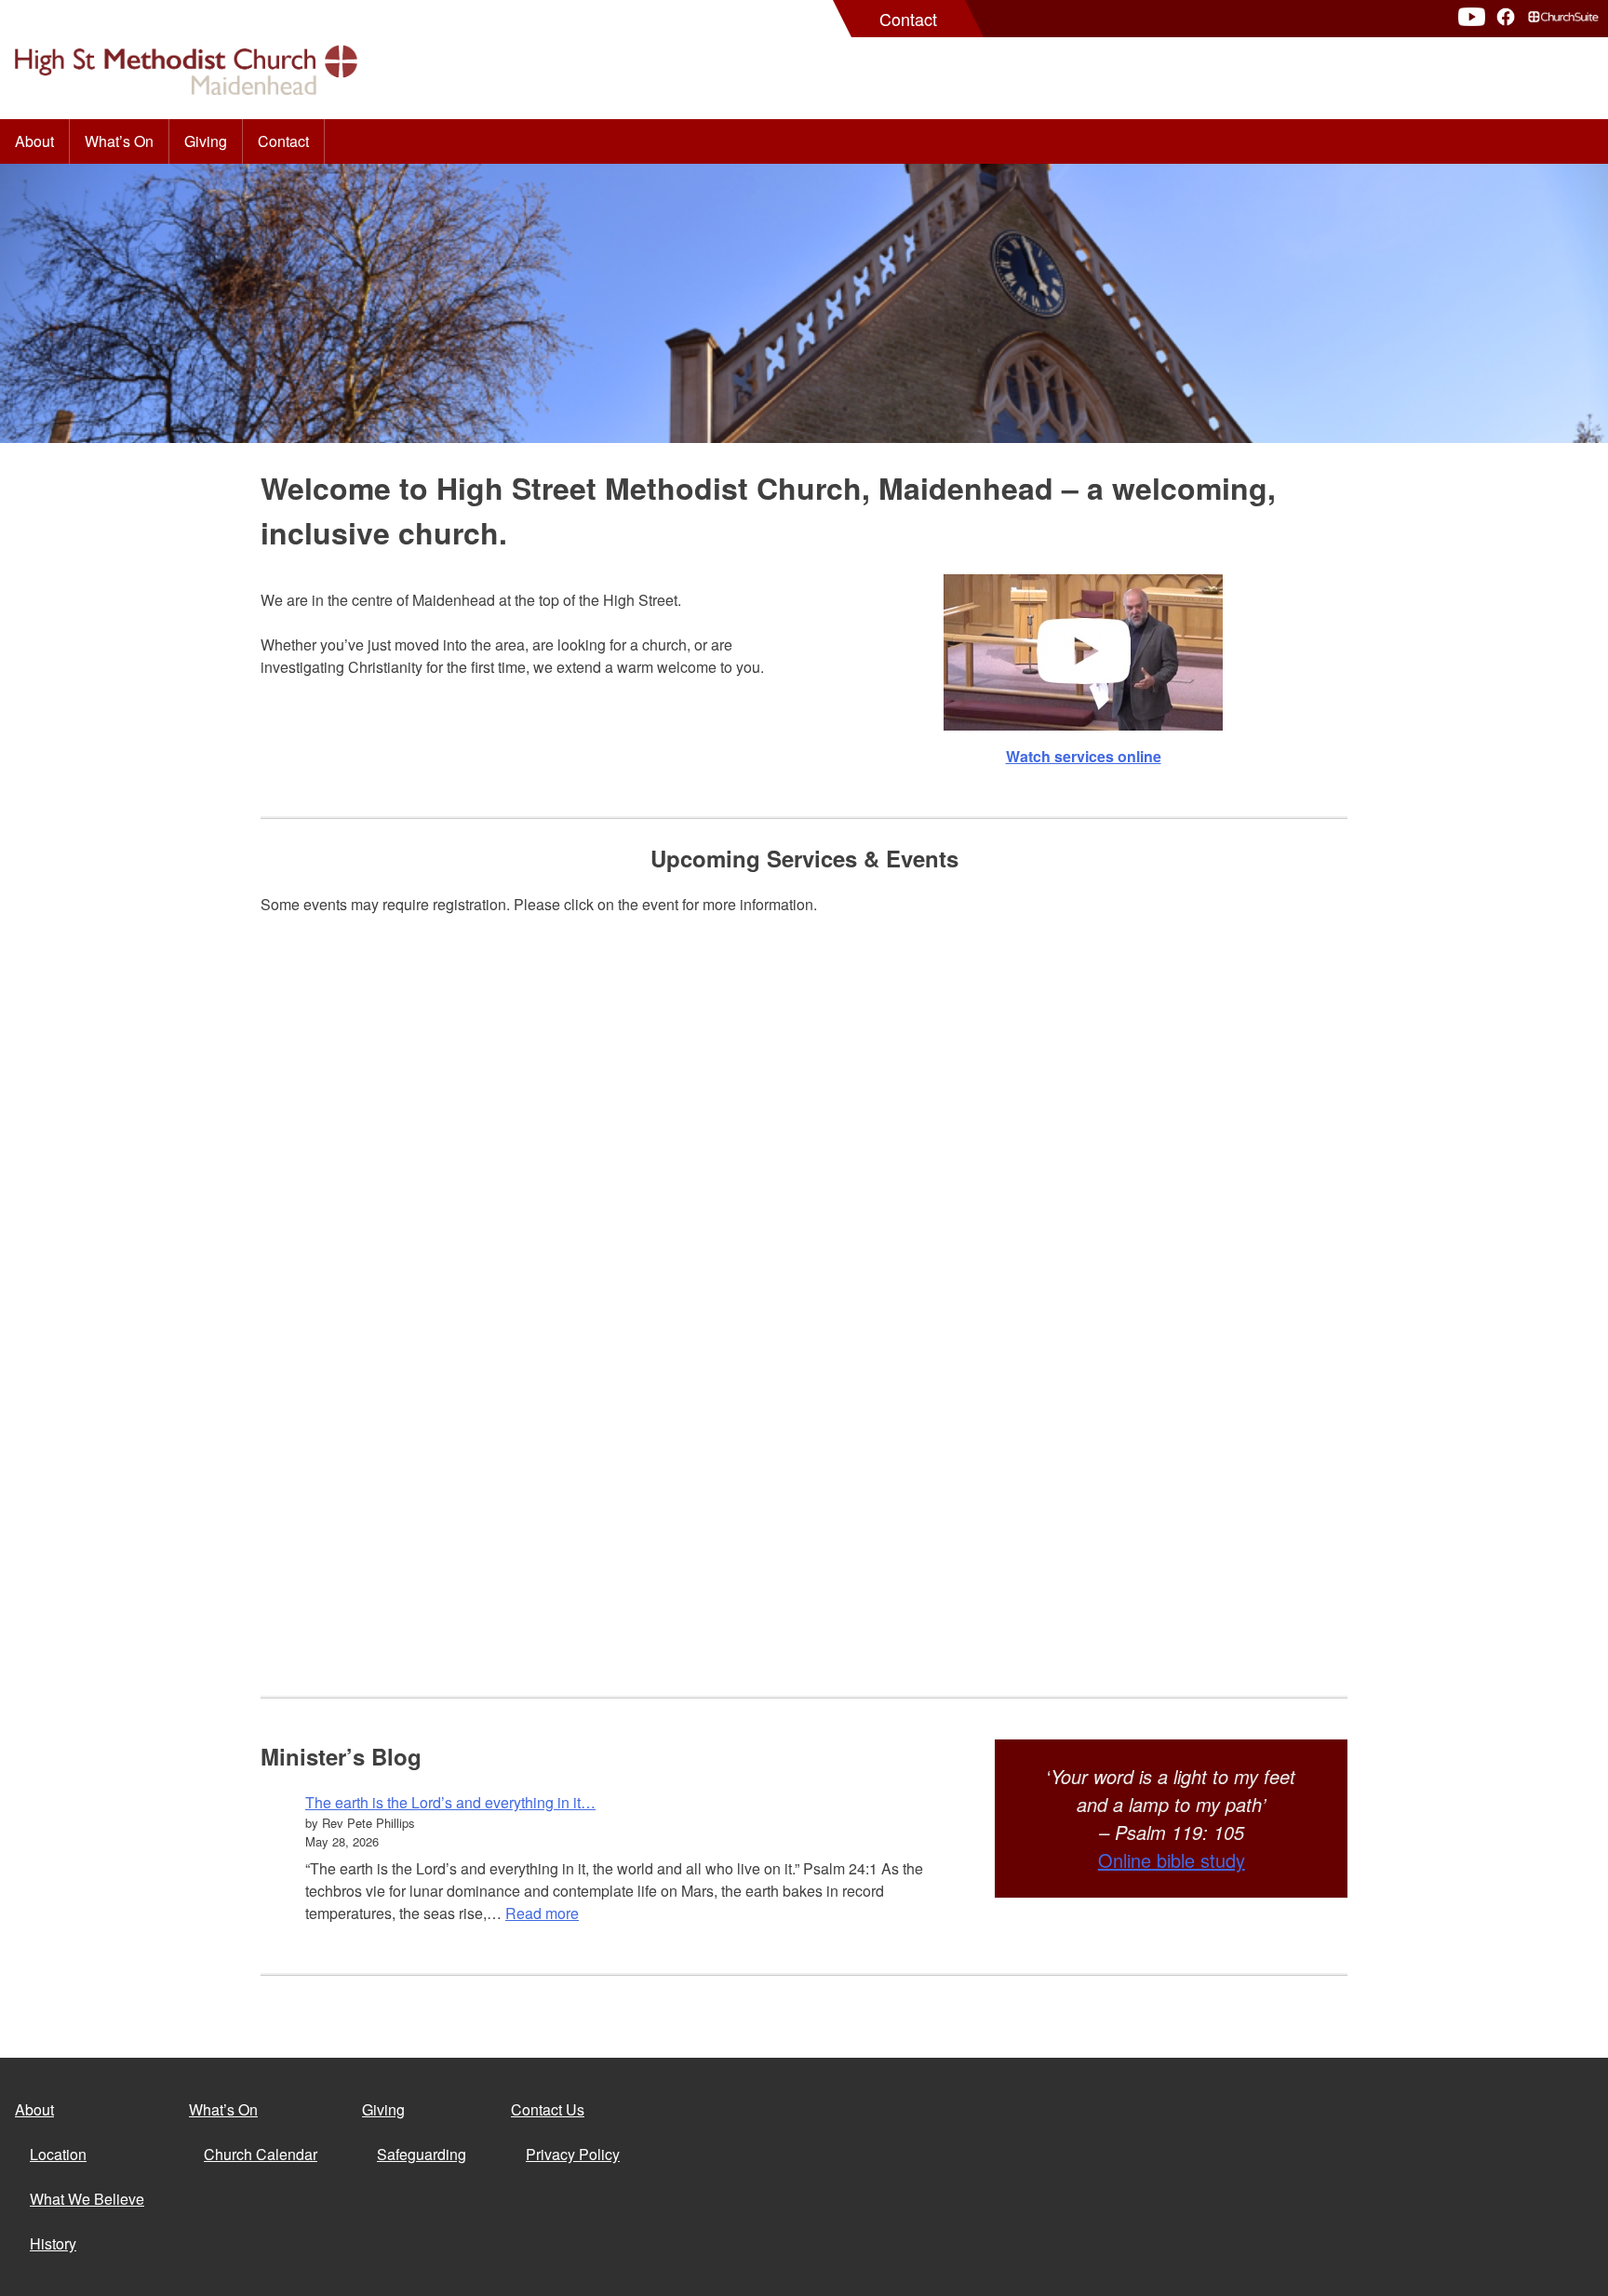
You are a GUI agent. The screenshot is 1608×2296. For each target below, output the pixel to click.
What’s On (119, 141)
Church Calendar (261, 2154)
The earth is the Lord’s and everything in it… (450, 1802)
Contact (908, 19)
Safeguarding (422, 2154)
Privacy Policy (573, 2154)
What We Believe (87, 2199)
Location (58, 2154)
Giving (206, 141)
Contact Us (548, 2109)
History (53, 2243)
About (34, 141)
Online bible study (1172, 1860)
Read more (542, 1913)
